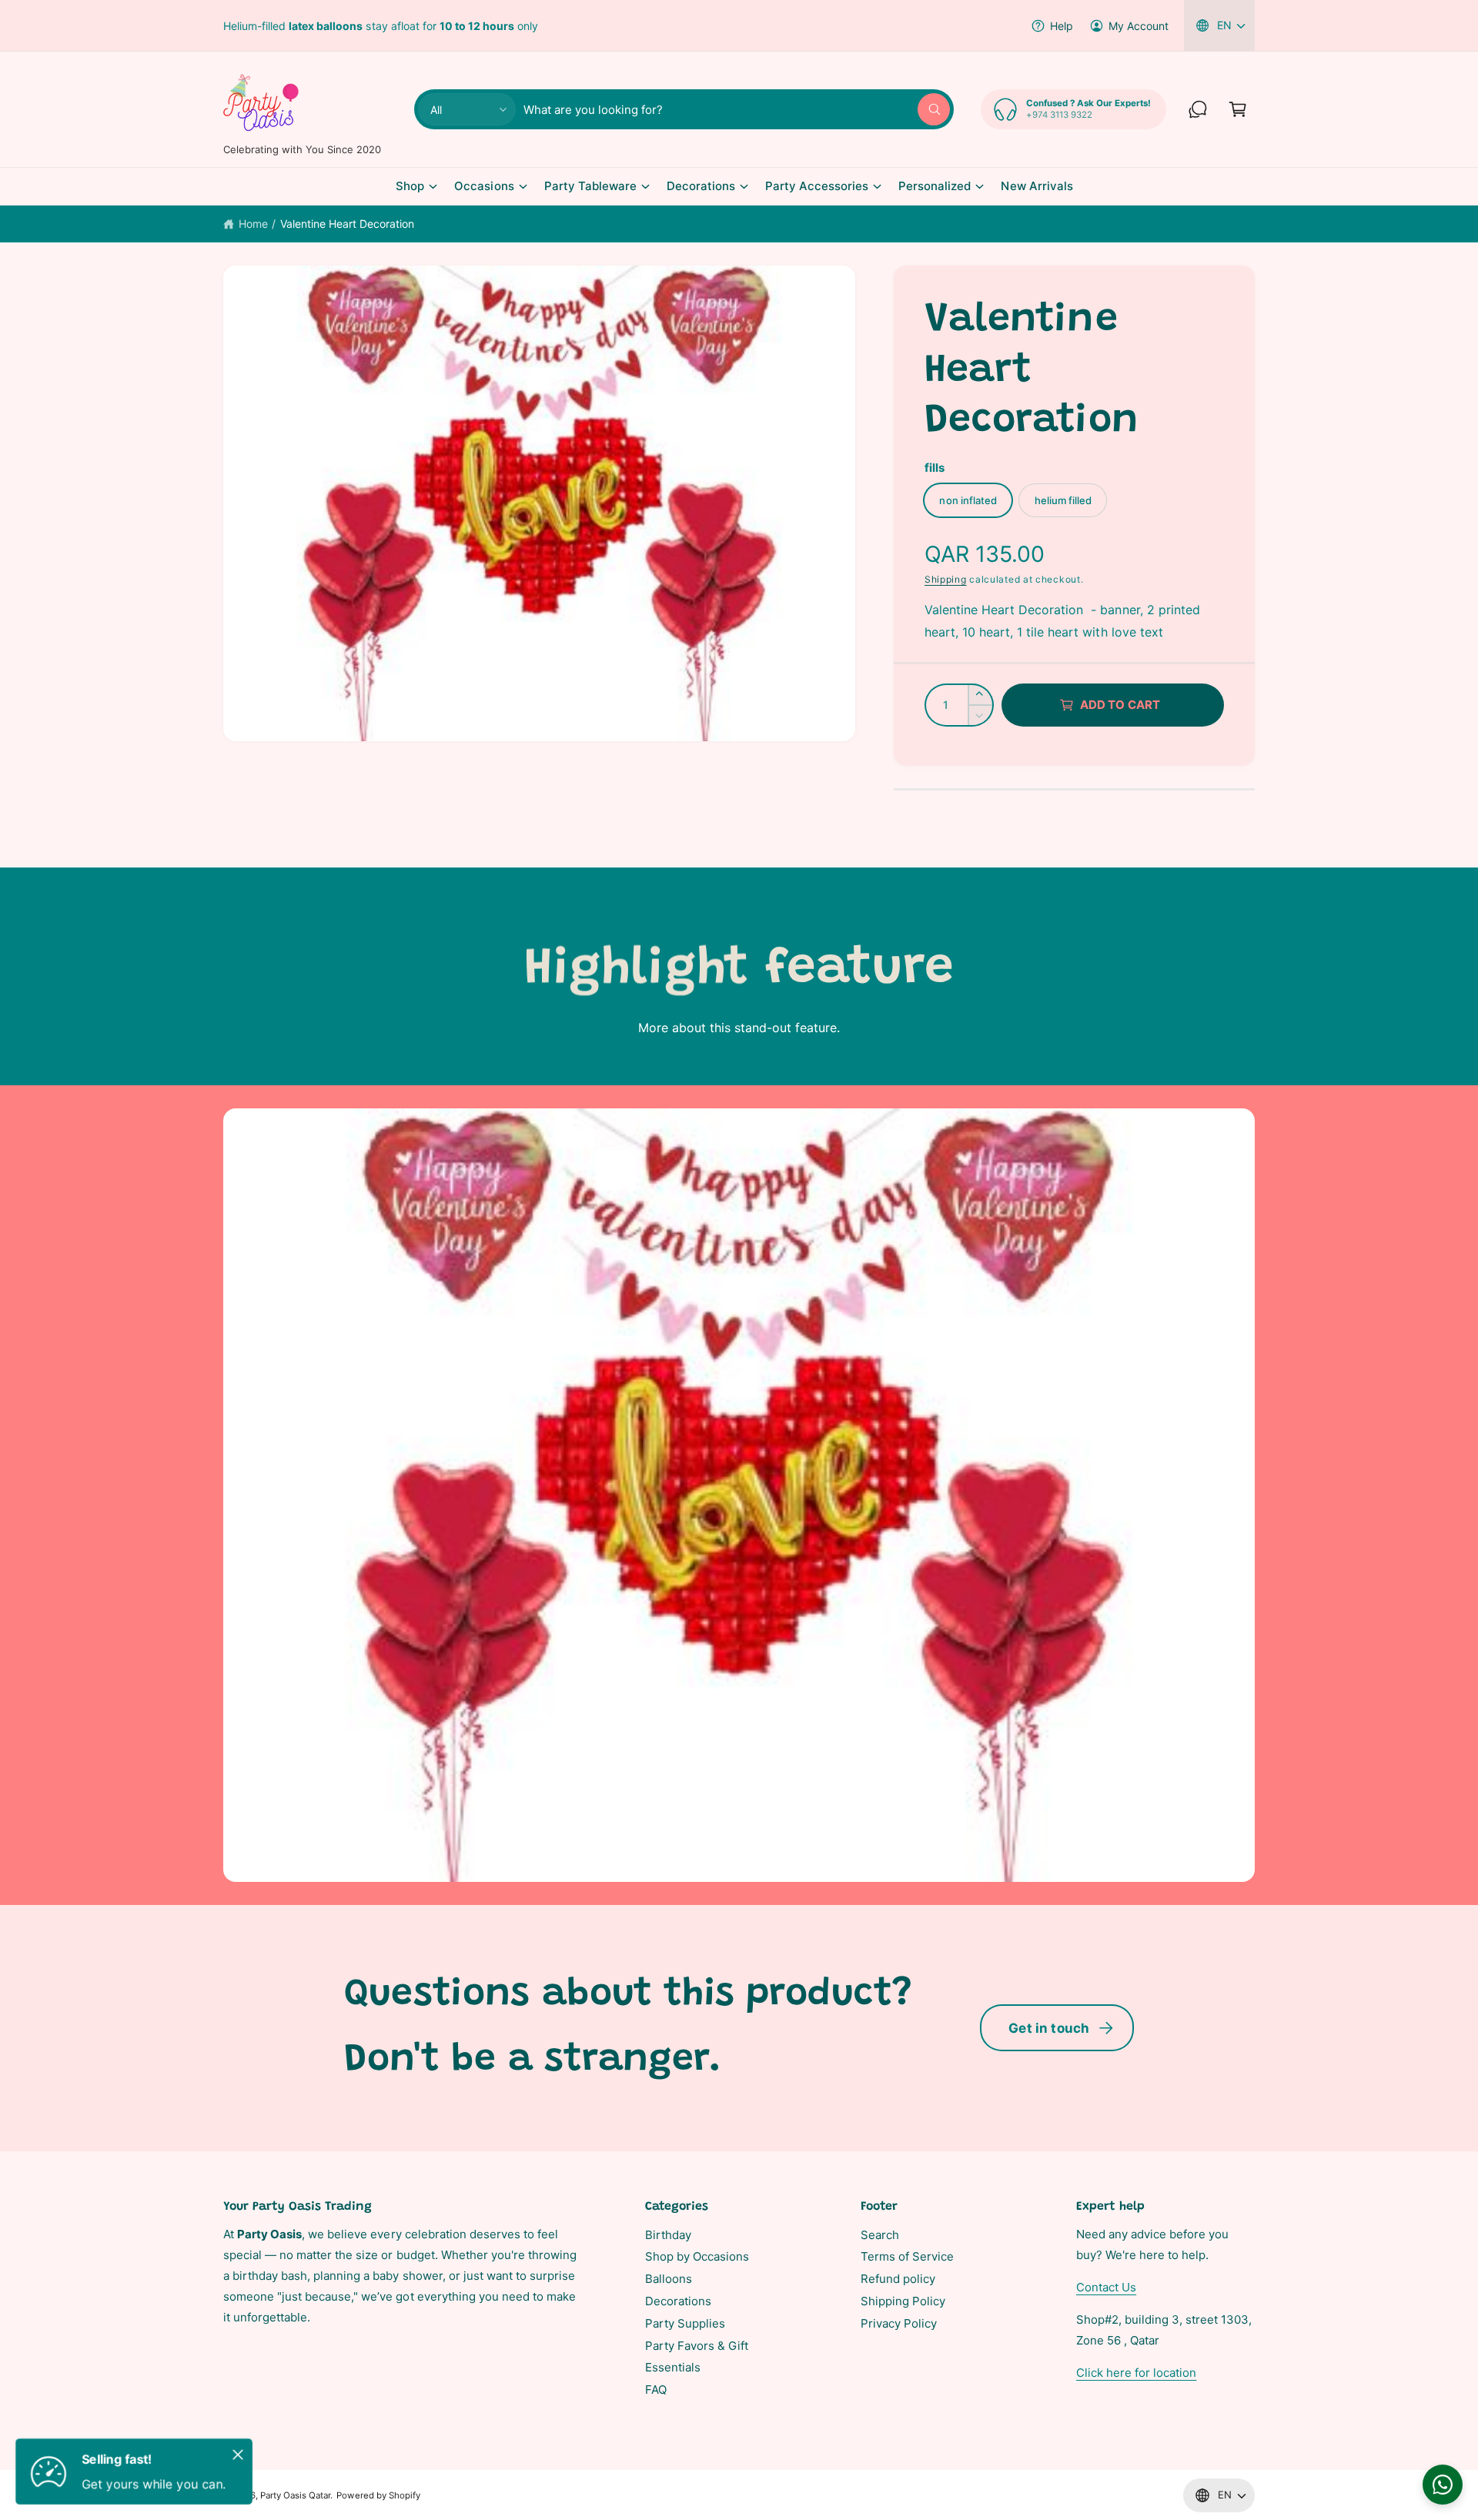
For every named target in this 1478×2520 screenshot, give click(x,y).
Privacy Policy (899, 2323)
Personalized (935, 186)
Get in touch (1049, 2028)
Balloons (669, 2279)
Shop (410, 186)
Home (253, 224)
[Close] (238, 2455)
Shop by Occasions (697, 2256)
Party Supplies (685, 2323)
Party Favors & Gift (697, 2346)
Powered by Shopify (378, 2495)
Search (880, 2235)
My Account (1139, 26)
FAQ (656, 2390)
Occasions (484, 186)
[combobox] (737, 109)
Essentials (673, 2367)
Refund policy (898, 2279)
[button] (1238, 109)
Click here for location (1136, 2373)
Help (1062, 26)
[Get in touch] (1198, 109)
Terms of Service (907, 2256)
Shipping (946, 579)
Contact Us (1106, 2287)
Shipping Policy (903, 2301)
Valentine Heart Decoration (347, 224)
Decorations (701, 186)
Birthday (668, 2235)
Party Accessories (817, 186)
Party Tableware (590, 186)
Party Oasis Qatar (295, 2495)
